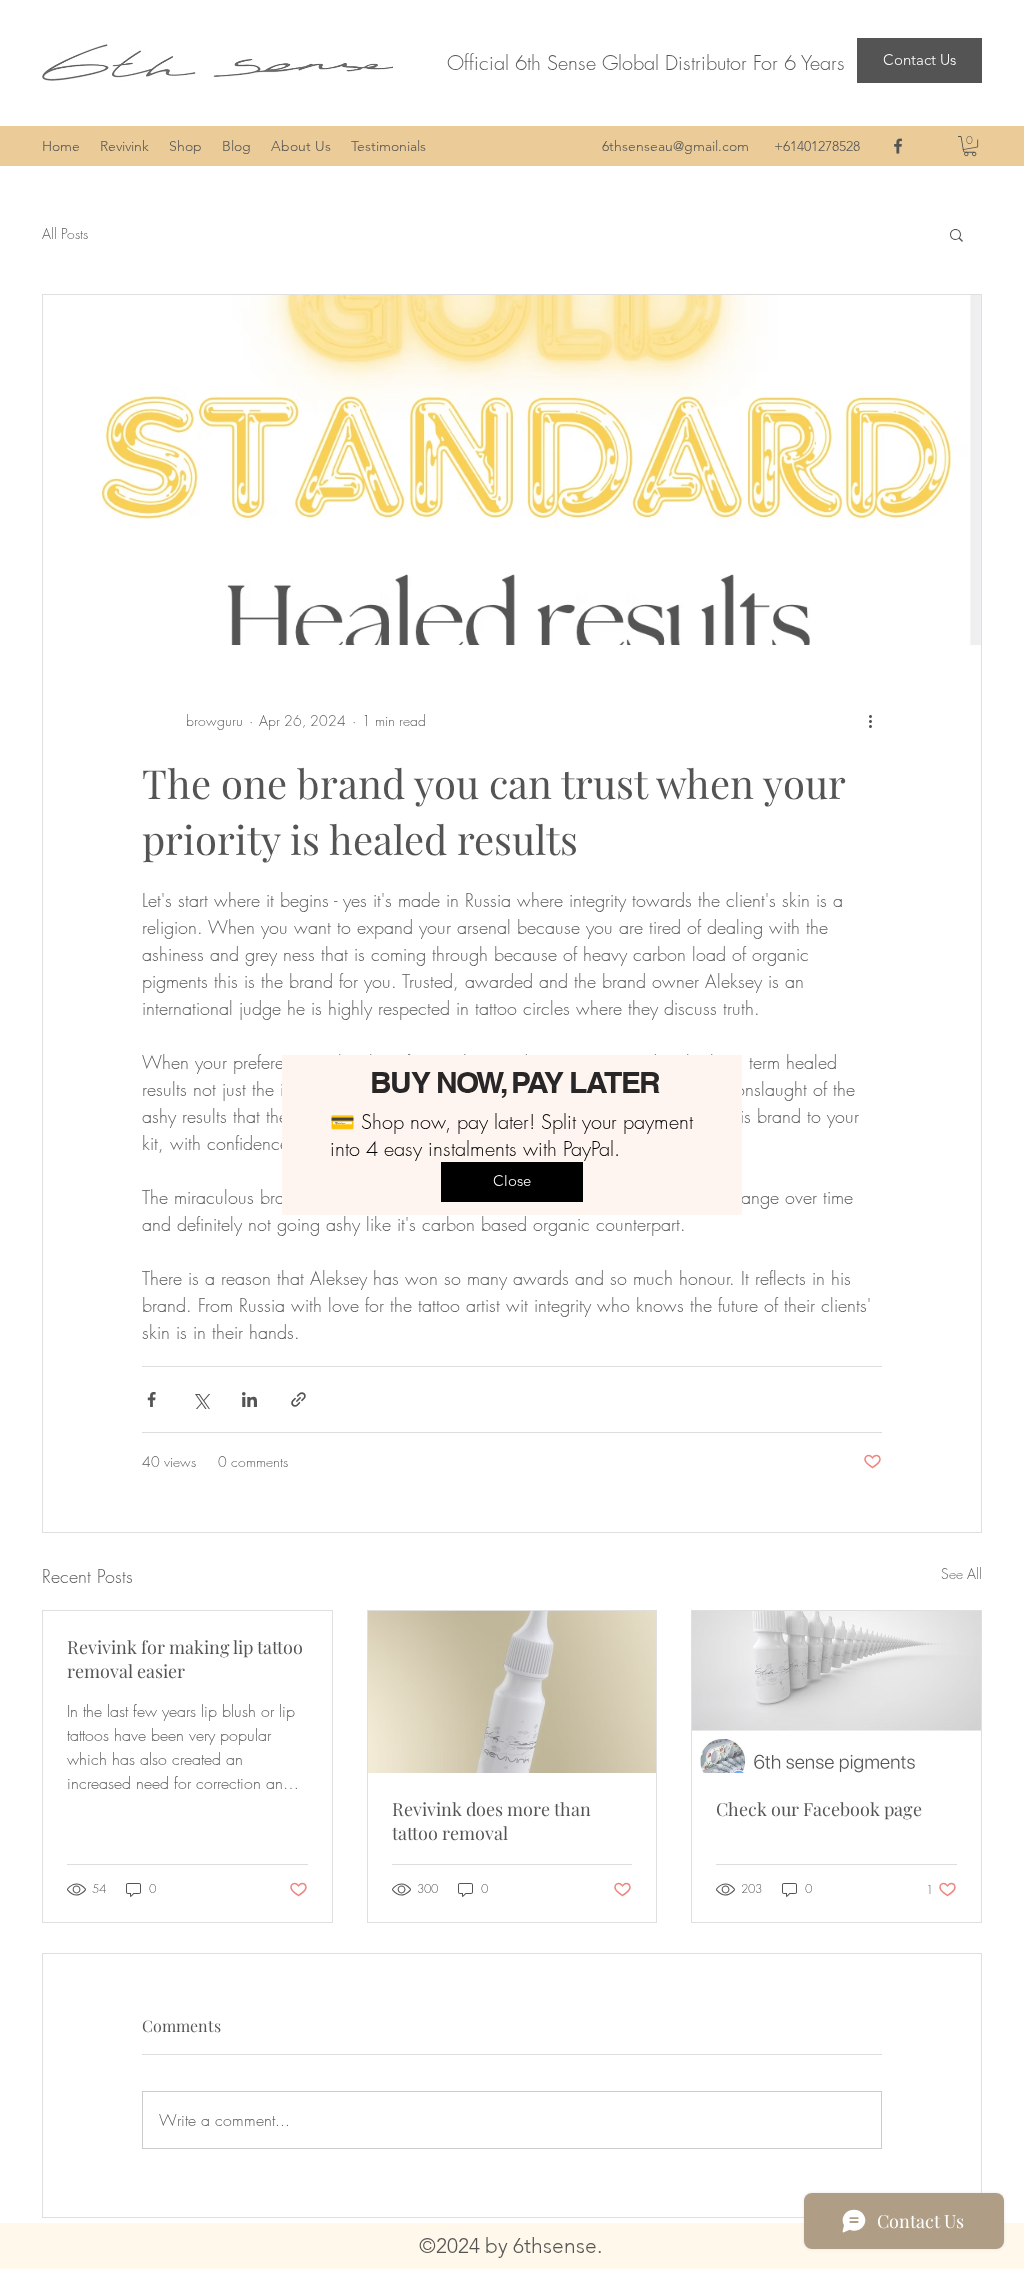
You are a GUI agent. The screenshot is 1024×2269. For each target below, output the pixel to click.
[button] (512, 1182)
